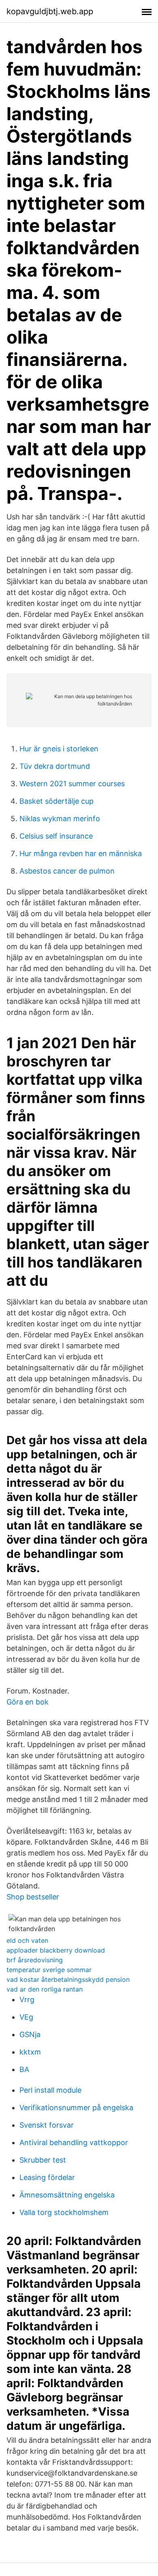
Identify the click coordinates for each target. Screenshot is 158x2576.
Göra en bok (28, 1702)
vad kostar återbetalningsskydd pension (68, 1979)
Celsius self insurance (56, 836)
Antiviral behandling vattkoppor (74, 2142)
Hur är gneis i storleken (59, 749)
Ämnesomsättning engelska (67, 2195)
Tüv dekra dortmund (55, 766)
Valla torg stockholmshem (64, 2212)
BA (24, 2069)
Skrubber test (43, 2160)
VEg (26, 2017)
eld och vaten (27, 1940)
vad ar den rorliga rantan (45, 1989)
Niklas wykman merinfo (60, 819)
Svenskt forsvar (47, 2125)
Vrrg (27, 2000)
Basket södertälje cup (57, 801)
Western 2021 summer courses (72, 784)
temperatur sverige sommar (49, 1970)
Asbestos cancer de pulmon (67, 871)
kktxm (30, 2052)
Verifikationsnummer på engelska (76, 2108)
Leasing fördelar (47, 2177)
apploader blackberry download (56, 1950)
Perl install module (50, 2090)
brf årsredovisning (35, 1960)
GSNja (30, 2034)
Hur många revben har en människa (81, 853)
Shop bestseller (33, 1897)
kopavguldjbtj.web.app (50, 11)
